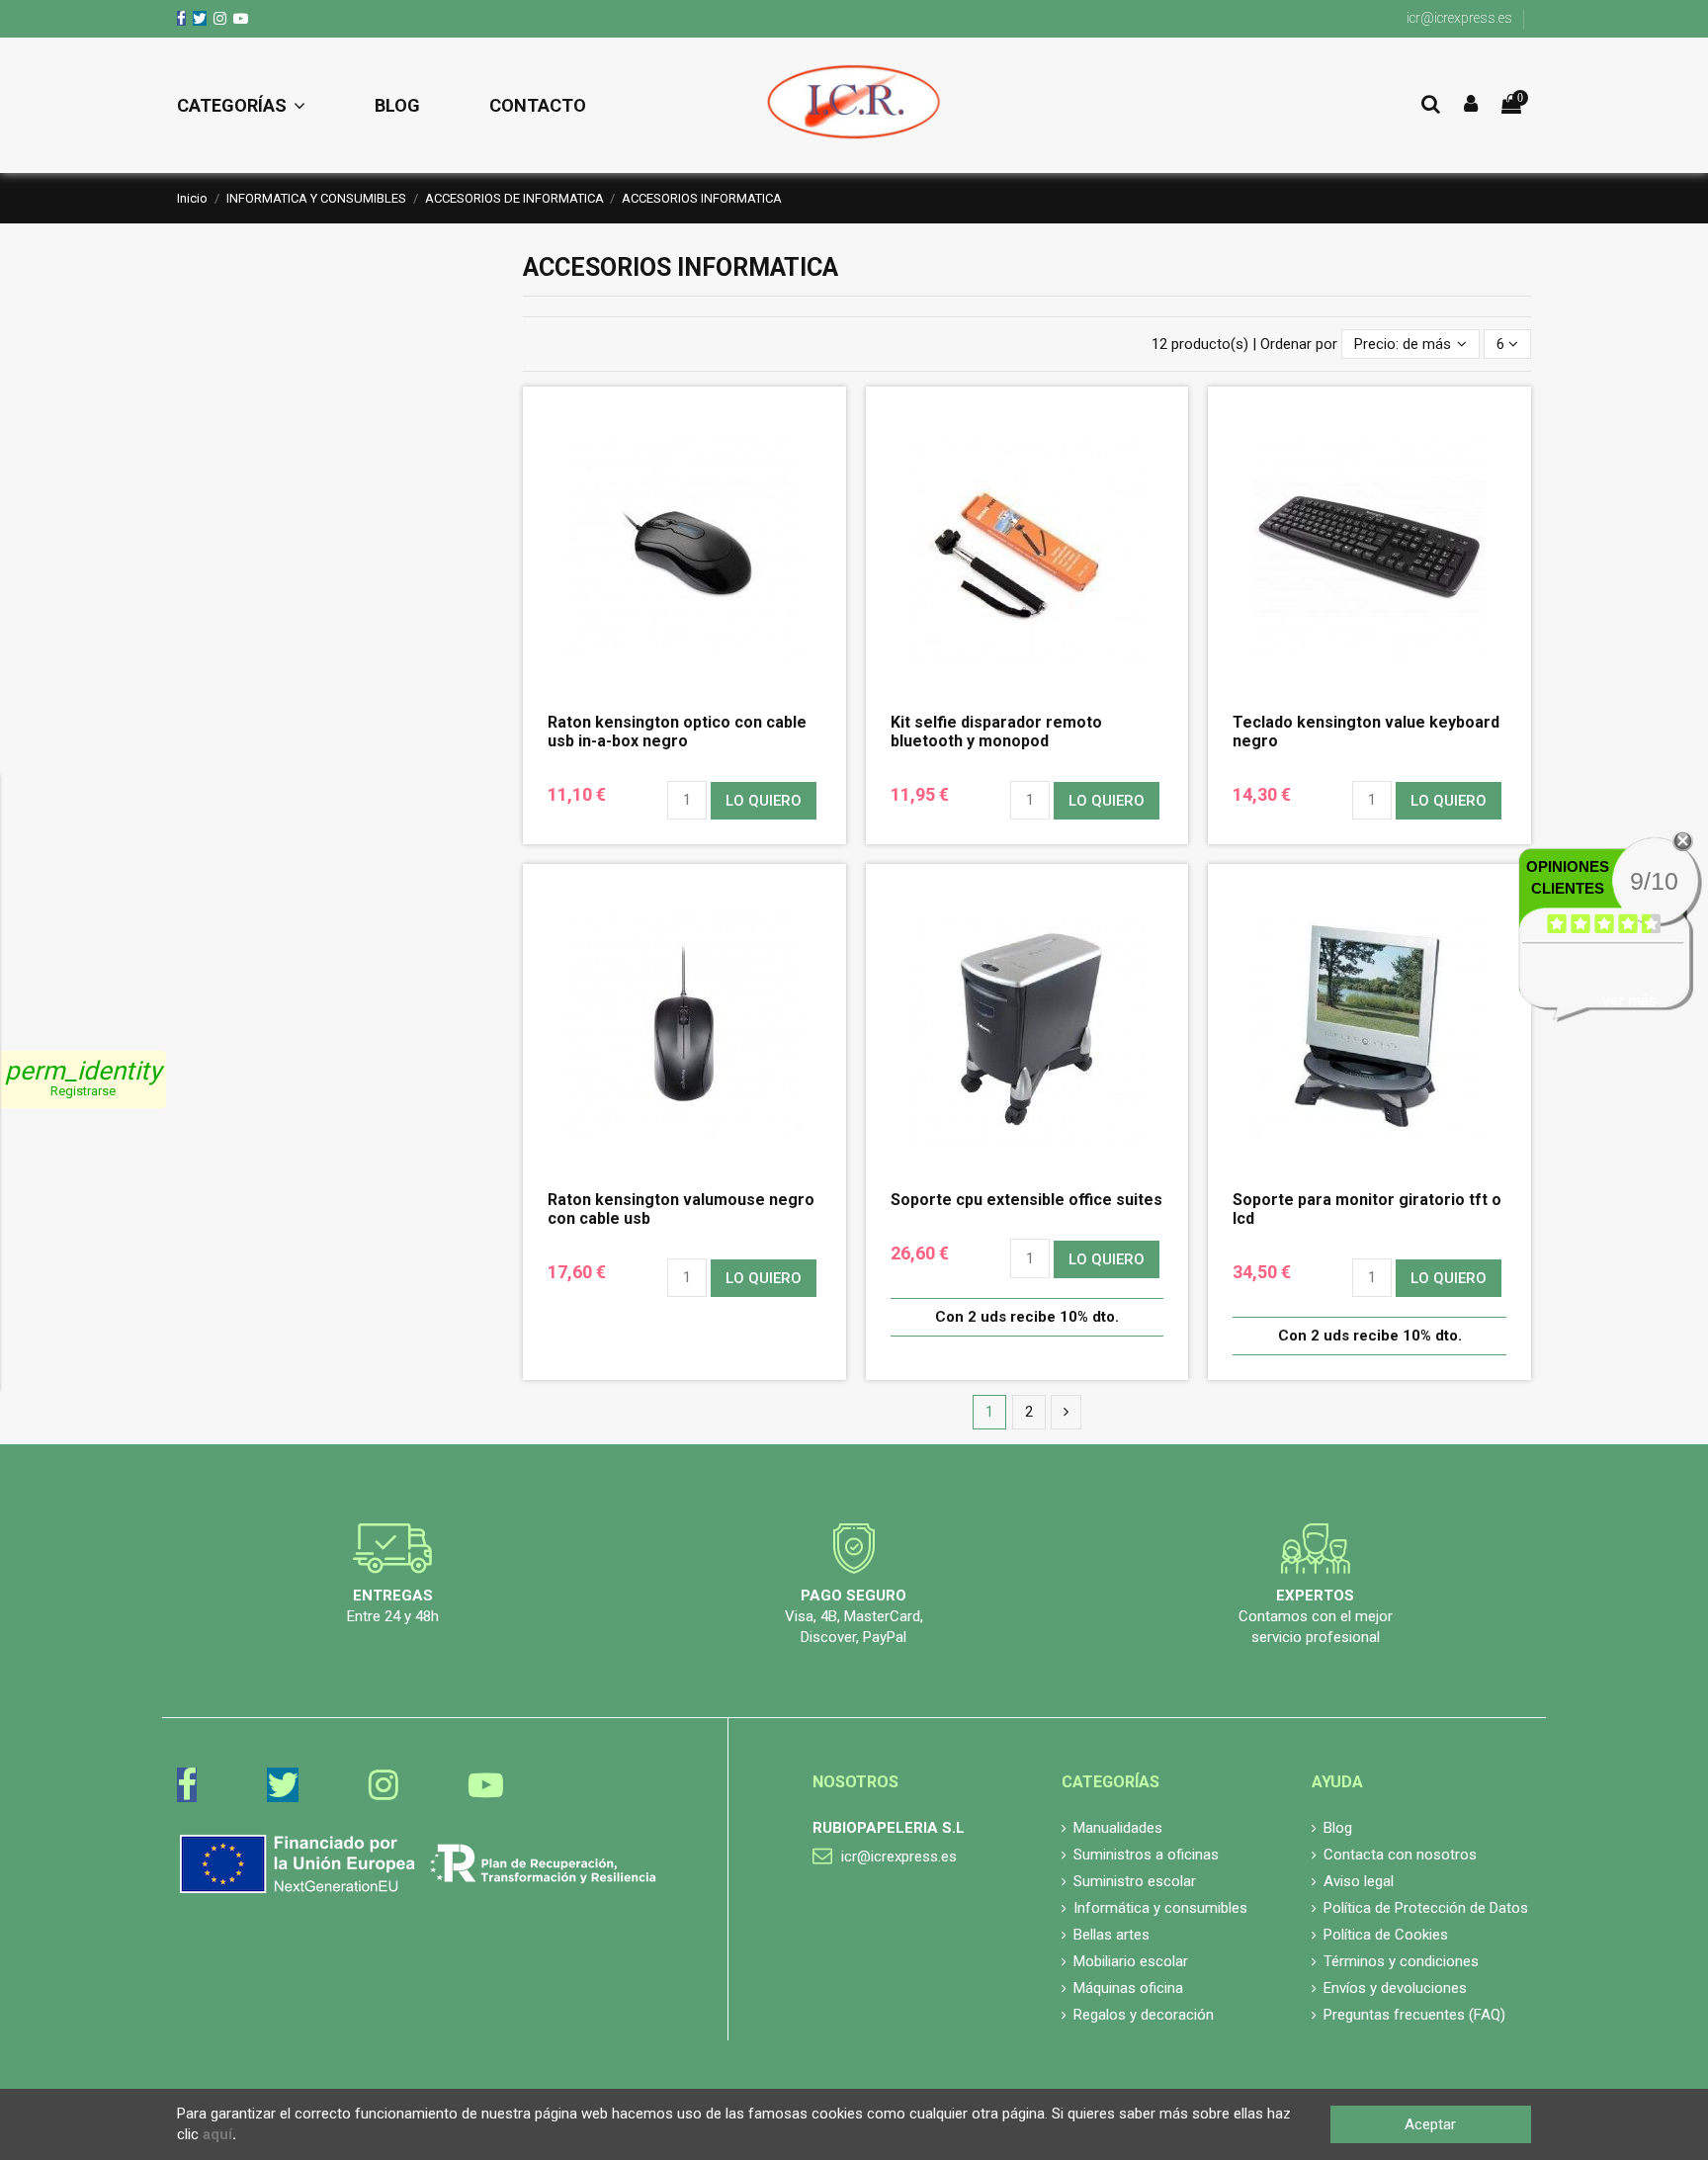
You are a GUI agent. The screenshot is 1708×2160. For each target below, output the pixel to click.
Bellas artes (1111, 1935)
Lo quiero (764, 801)
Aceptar (1430, 2124)
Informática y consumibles (1160, 1908)
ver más (1629, 1000)
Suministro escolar (1135, 1881)
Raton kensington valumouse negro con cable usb (681, 1209)
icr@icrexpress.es (1459, 18)
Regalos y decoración (1144, 2015)
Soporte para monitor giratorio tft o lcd (1367, 1209)
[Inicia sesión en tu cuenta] (1471, 105)
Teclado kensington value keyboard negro (1366, 732)
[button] (258, 106)
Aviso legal (1359, 1881)
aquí (217, 2134)
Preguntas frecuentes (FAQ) (1414, 2015)
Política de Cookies (1386, 1935)
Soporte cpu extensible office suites (1026, 1200)
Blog (1338, 1828)
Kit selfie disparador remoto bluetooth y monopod (996, 732)
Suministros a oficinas (1146, 1855)
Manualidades (1118, 1828)
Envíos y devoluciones (1395, 1988)
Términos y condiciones (1401, 1961)
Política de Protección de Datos (1426, 1908)
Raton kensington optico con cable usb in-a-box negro (677, 732)
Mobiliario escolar (1131, 1961)
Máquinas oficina (1128, 1988)
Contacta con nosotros (1400, 1855)
